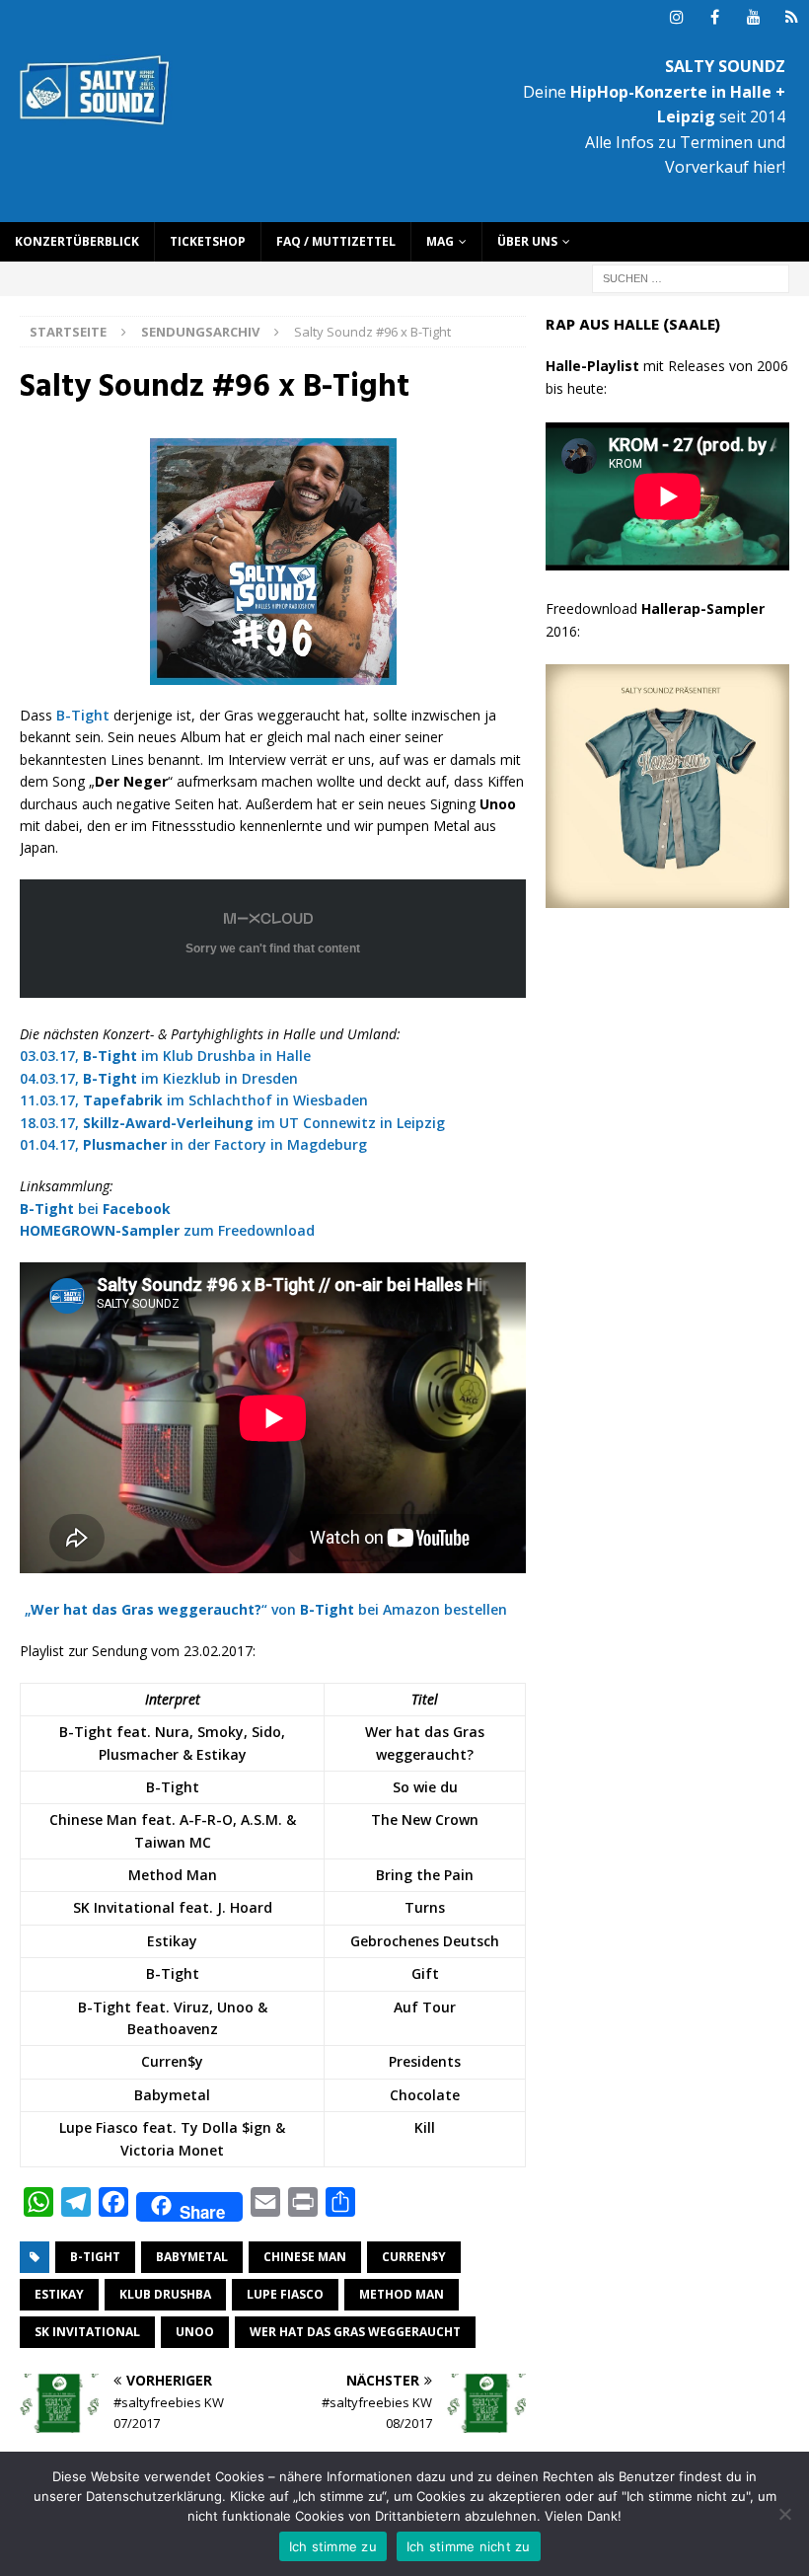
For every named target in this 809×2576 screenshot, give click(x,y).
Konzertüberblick (77, 241)
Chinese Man (305, 2257)
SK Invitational (87, 2332)
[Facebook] (715, 17)
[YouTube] (753, 17)
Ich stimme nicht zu (469, 2546)
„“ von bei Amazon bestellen (266, 1609)
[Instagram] (676, 17)
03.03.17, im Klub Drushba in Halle (165, 1056)
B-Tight (83, 715)
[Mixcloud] (792, 17)
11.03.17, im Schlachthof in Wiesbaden (194, 1100)
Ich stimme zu (333, 2546)
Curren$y (414, 2257)
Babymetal (192, 2257)
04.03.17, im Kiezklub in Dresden (159, 1078)
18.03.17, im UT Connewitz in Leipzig (232, 1123)
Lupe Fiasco (285, 2294)
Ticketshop (208, 241)
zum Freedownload (167, 1230)
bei (95, 1209)
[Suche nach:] (691, 277)
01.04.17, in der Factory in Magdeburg (193, 1144)
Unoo (195, 2332)
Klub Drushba (165, 2294)
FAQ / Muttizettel (336, 241)
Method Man (402, 2294)
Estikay (59, 2294)
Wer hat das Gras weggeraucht (355, 2332)
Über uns (527, 241)
